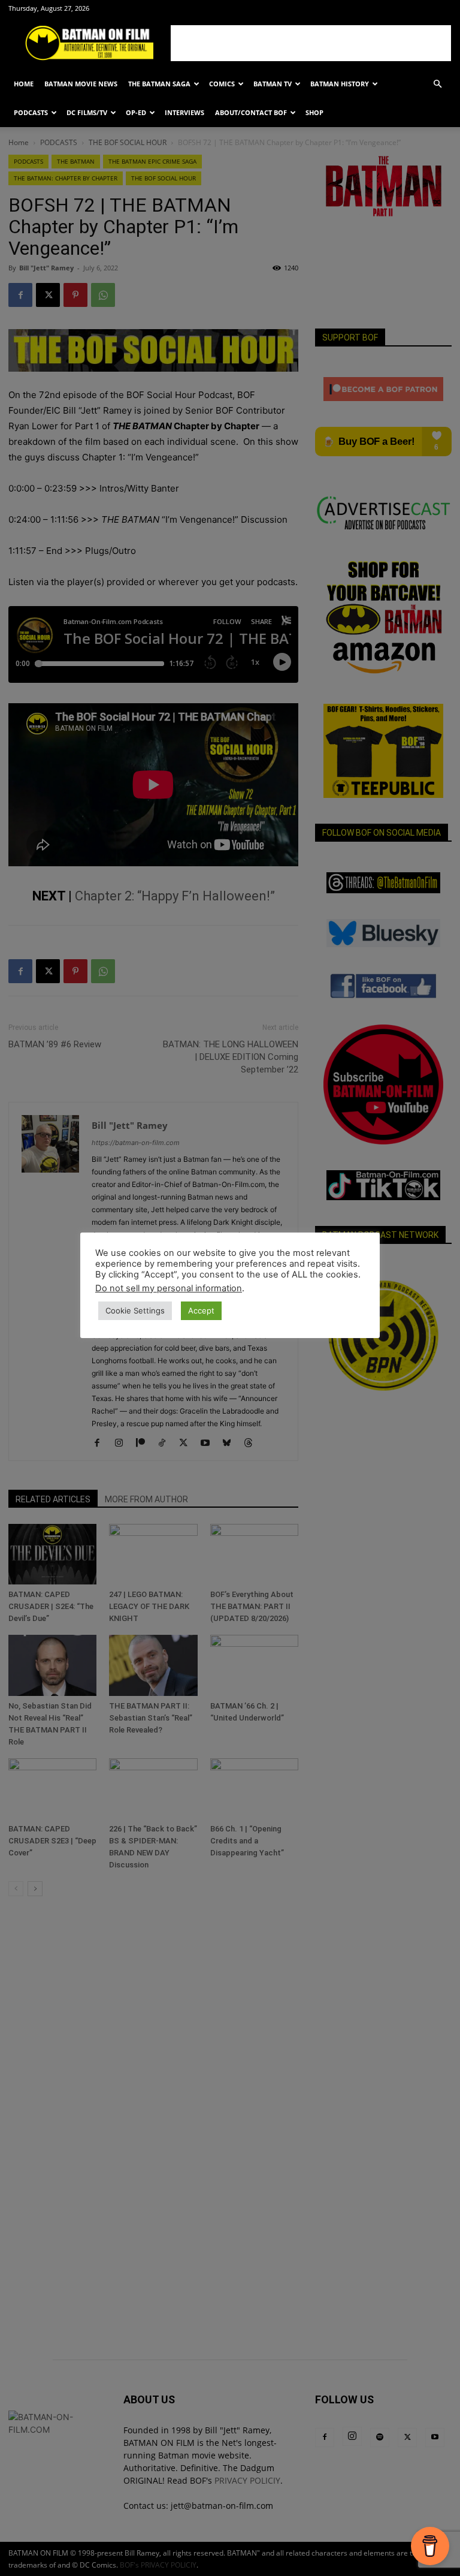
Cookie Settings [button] (135, 1310)
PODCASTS (31, 112)
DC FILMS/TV (87, 112)
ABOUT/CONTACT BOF (251, 112)
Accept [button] (201, 1310)
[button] (437, 84)
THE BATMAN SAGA (159, 84)
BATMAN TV (273, 84)
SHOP (314, 112)
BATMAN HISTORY (340, 84)
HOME (24, 84)
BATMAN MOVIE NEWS (81, 84)
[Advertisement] (311, 43)
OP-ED (136, 112)
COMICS (222, 84)
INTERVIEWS (184, 112)
